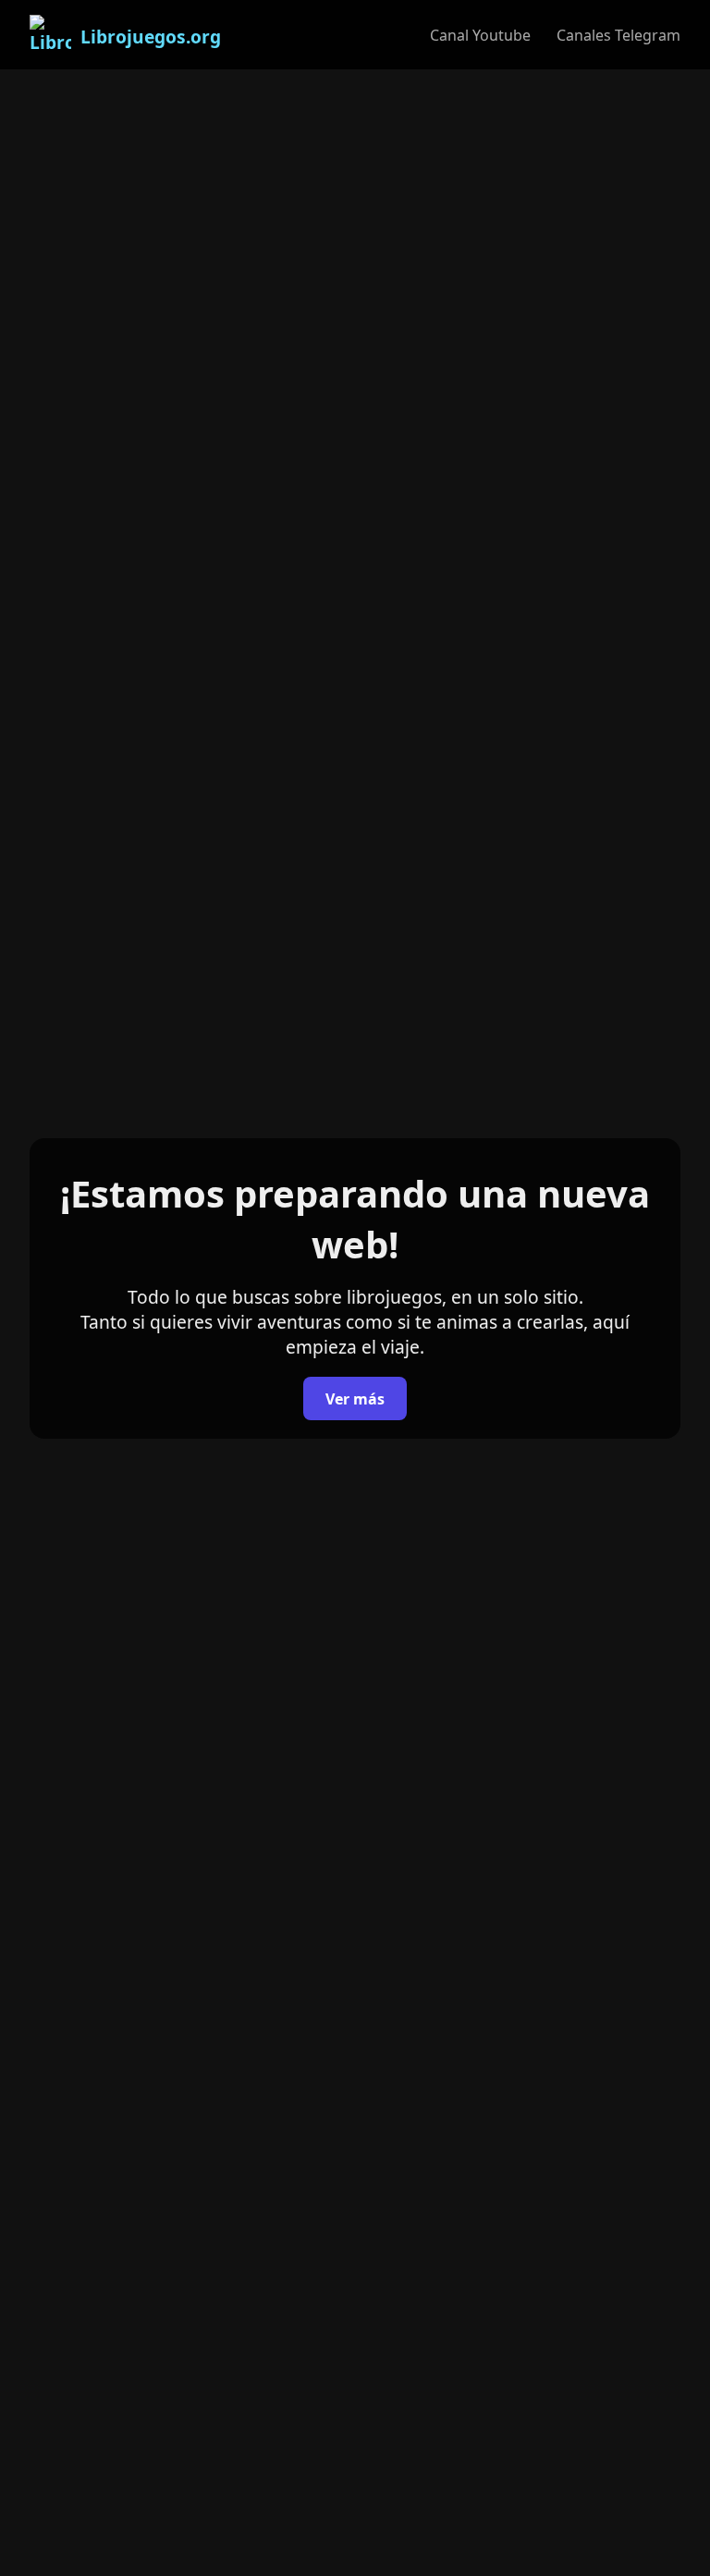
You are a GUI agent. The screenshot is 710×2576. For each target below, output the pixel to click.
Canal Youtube (480, 35)
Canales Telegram (618, 35)
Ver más (355, 1399)
